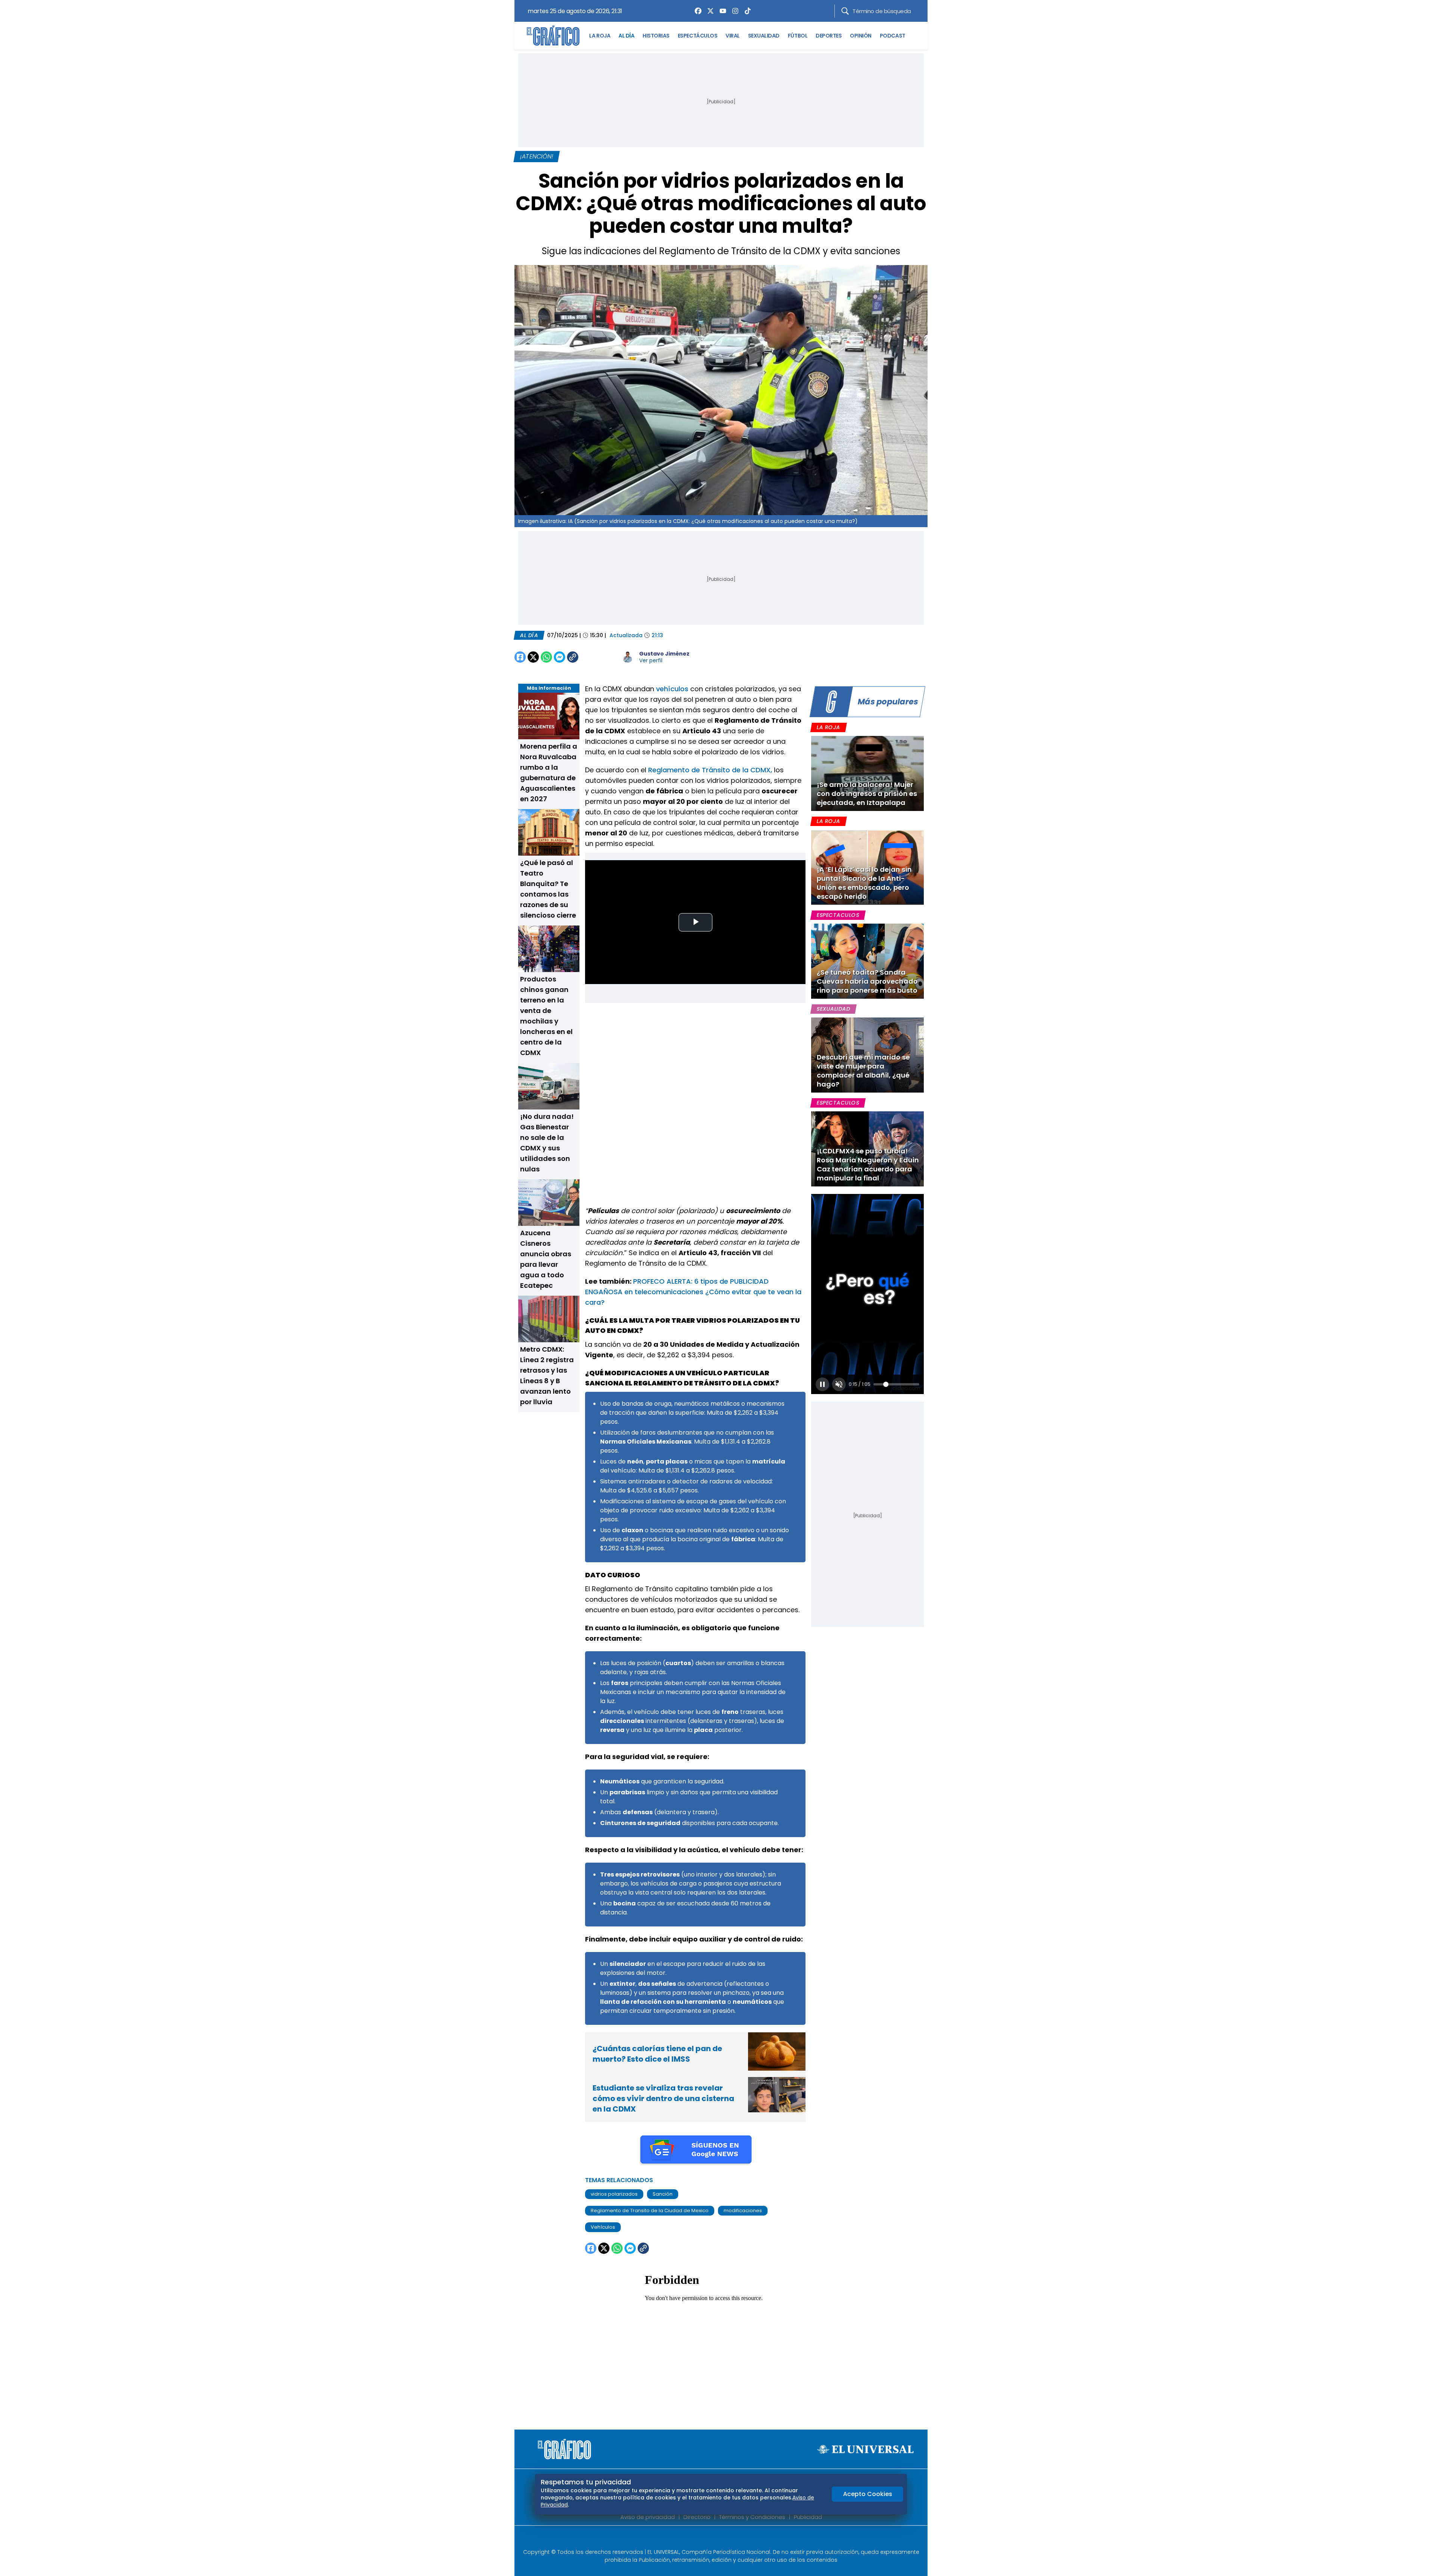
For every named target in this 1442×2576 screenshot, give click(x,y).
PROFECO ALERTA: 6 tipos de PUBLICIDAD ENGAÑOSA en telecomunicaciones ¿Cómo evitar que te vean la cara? (693, 1292)
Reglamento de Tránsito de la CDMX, (710, 770)
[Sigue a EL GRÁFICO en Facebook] (713, 2539)
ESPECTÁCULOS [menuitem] (698, 36)
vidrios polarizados (614, 2194)
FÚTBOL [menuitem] (798, 36)
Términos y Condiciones (752, 2517)
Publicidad (808, 2517)
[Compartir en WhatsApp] (546, 657)
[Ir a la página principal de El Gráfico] (553, 36)
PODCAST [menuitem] (893, 36)
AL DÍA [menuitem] (626, 36)
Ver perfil (651, 660)
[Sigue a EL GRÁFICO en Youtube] (729, 2539)
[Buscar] (845, 11)
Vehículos (603, 2227)
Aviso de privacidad (648, 2517)
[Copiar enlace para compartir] (591, 657)
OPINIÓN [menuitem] (861, 36)
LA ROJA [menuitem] (600, 36)
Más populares (888, 702)
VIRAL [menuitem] (733, 36)
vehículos (672, 689)
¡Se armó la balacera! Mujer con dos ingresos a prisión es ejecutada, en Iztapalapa (867, 794)
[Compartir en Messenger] (560, 657)
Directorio (697, 2517)
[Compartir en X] (533, 657)
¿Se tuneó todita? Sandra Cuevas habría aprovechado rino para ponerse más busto (867, 981)
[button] (822, 1384)
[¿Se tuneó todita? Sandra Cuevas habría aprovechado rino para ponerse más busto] (867, 961)
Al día (529, 635)
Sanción (663, 2194)
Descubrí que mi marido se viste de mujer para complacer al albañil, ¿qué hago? (863, 1071)
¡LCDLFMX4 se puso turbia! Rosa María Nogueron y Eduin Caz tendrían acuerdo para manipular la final (868, 1164)
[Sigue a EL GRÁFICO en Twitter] (718, 2539)
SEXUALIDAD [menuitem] (764, 36)
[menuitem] (696, 11)
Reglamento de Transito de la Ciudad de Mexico (650, 2210)
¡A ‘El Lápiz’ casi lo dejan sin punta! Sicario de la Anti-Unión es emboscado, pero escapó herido (864, 883)
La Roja (828, 727)
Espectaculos (838, 915)
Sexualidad (833, 1009)
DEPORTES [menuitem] (829, 36)
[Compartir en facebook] (520, 657)
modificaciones (743, 2210)
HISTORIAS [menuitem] (656, 36)
